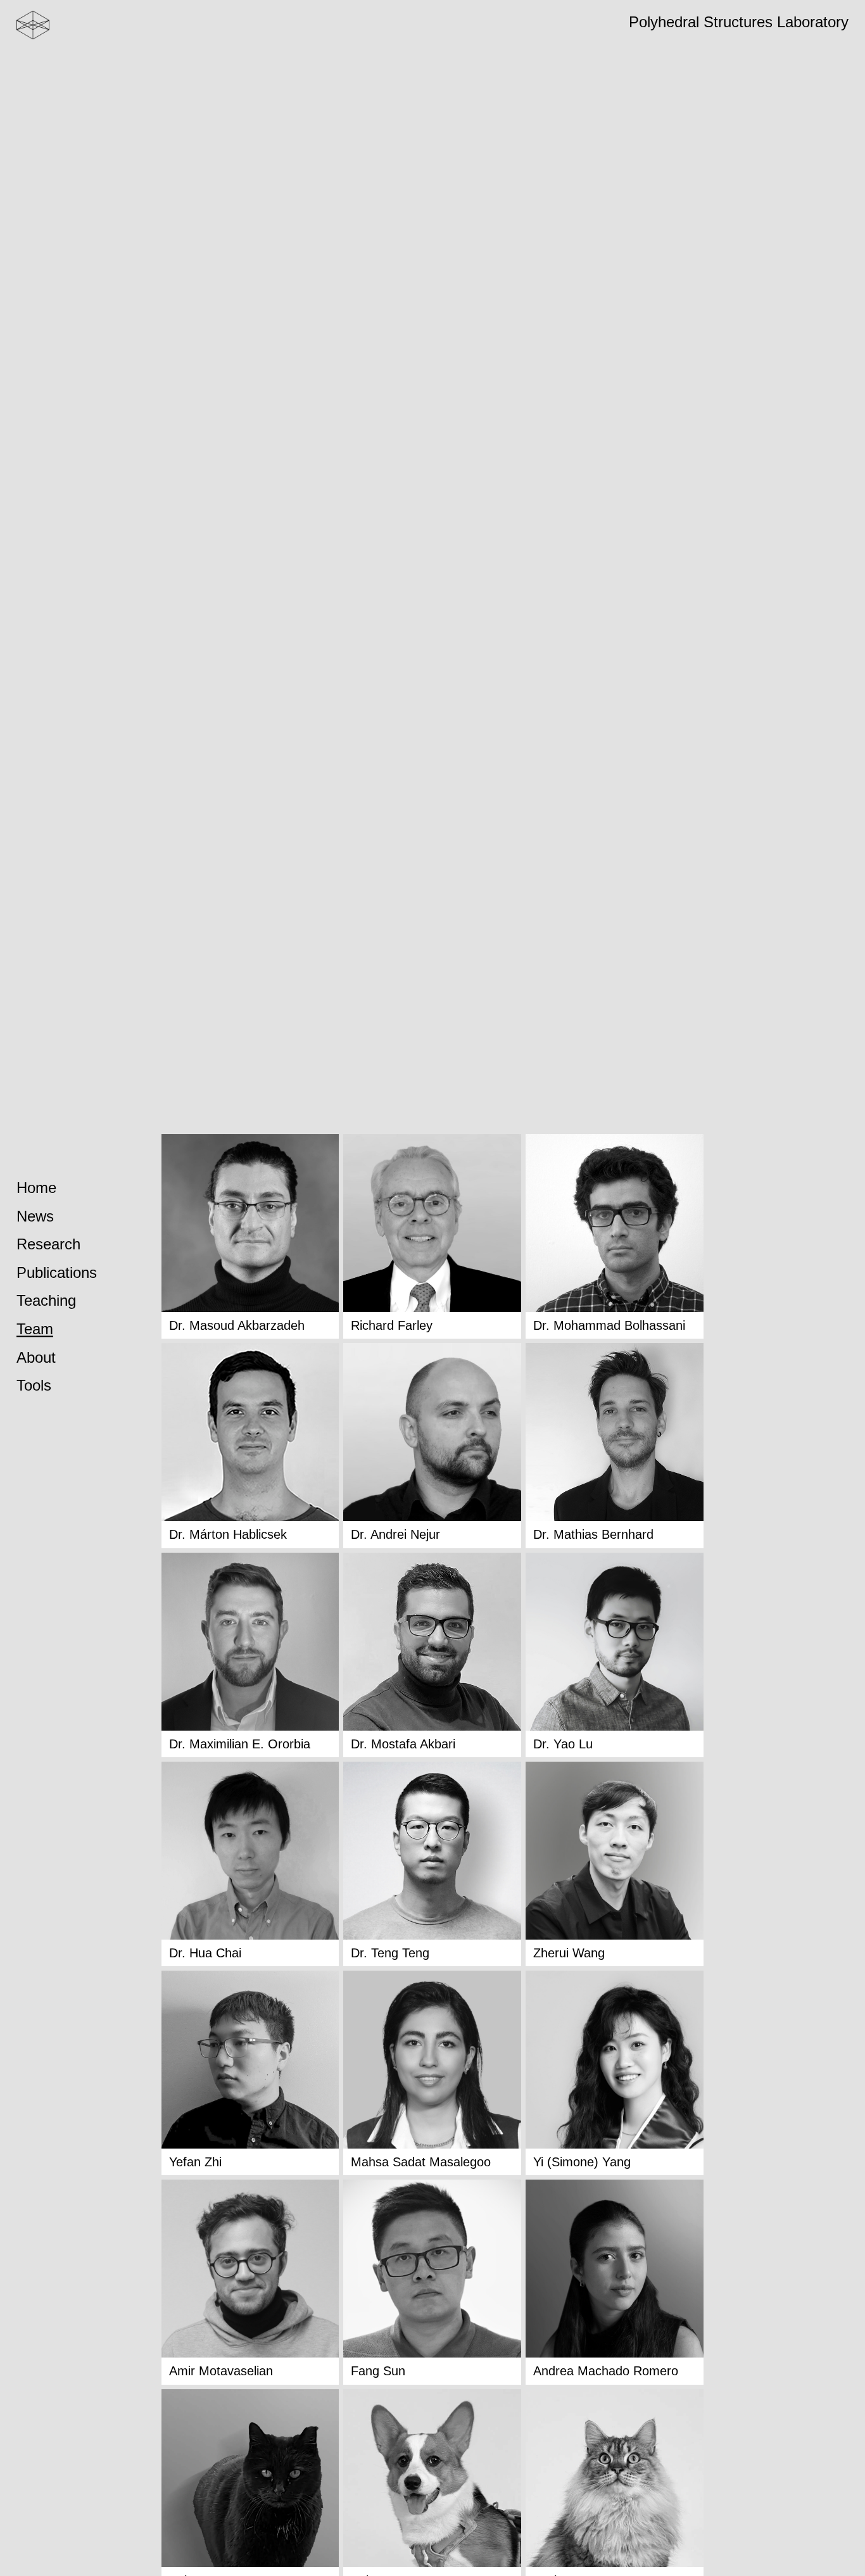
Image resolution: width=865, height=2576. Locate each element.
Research (48, 1245)
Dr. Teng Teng (390, 1953)
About (36, 1357)
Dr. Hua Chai (205, 1953)
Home (36, 1188)
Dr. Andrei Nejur (395, 1534)
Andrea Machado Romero (606, 2371)
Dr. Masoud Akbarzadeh (237, 1325)
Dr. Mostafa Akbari (403, 1744)
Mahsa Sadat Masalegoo (421, 2162)
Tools (34, 1386)
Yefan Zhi (195, 2162)
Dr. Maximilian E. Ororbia (240, 1744)
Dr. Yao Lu (563, 1744)
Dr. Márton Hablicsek (228, 1534)
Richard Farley (392, 1325)
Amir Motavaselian (221, 2371)
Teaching (46, 1301)
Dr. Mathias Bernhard (593, 1534)
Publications (57, 1272)
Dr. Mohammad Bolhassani (609, 1325)
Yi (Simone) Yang (582, 2162)
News (35, 1216)
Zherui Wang (569, 1953)
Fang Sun (378, 2371)
